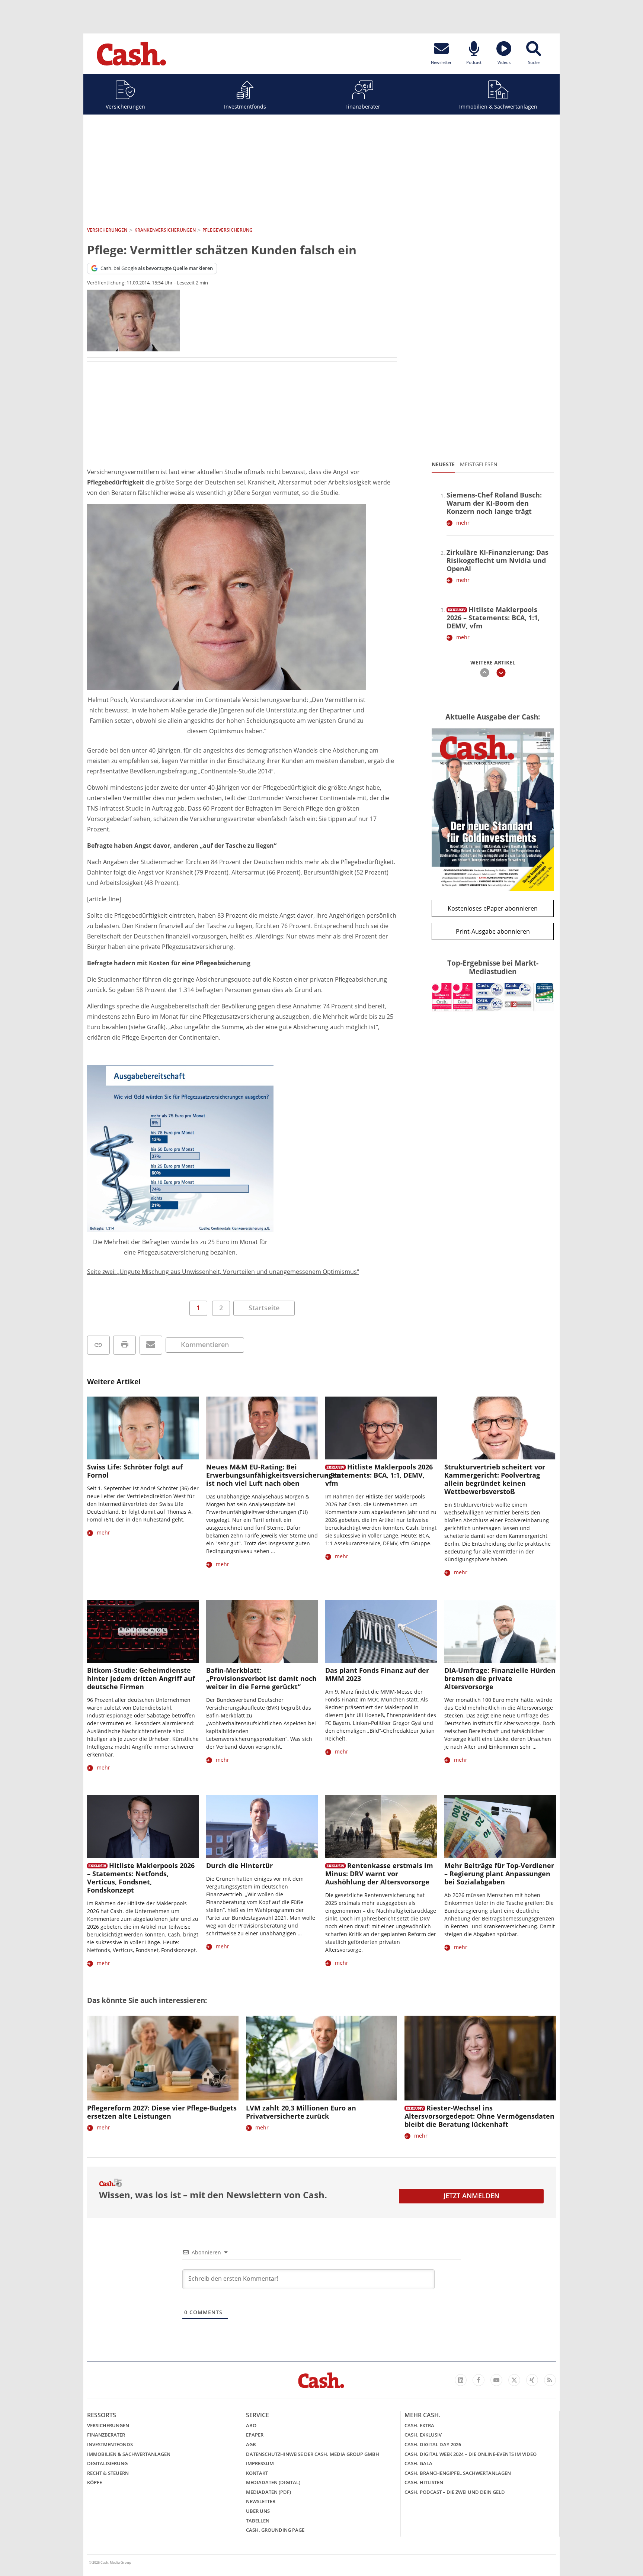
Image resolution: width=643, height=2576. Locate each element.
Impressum (260, 2463)
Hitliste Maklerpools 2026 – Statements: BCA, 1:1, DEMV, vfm (493, 618)
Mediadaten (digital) (273, 2482)
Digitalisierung (107, 2463)
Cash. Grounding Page (275, 2530)
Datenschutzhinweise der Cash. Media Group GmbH (313, 2454)
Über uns (258, 2511)
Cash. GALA (418, 2463)
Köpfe (95, 2482)
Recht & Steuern (108, 2473)
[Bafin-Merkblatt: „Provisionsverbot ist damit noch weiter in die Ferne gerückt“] (262, 1631)
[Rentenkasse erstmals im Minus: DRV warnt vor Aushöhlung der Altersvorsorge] (381, 1827)
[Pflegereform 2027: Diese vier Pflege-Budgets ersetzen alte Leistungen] (163, 2058)
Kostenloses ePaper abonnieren (493, 908)
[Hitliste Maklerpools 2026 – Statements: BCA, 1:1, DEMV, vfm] (457, 608)
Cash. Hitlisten (424, 2482)
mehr (463, 523)
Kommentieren (205, 1345)
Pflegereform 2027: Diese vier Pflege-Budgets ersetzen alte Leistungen (162, 2112)
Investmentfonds (245, 107)
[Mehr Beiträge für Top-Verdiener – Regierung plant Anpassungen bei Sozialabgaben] (500, 1827)
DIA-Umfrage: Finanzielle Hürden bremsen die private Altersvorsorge (500, 1678)
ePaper (255, 2435)
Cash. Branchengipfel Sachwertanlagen (458, 2473)
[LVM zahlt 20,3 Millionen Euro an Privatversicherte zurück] (322, 2058)
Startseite (264, 1308)
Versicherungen (125, 107)
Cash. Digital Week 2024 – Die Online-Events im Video (471, 2454)
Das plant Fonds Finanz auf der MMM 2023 (377, 1674)
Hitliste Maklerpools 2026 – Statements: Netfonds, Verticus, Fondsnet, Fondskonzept (141, 1878)
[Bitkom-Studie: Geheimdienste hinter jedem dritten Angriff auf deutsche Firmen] (143, 1631)
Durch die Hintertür (239, 1865)
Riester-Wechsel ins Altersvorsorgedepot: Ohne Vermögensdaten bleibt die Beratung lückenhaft (479, 2116)
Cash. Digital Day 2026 (433, 2444)
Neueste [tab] (443, 464)
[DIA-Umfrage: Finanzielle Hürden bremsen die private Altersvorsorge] (500, 1631)
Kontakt (257, 2473)
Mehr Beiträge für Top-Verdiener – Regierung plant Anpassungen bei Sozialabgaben (499, 1874)
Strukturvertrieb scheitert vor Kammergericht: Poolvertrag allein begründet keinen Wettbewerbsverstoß (495, 1479)
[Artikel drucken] (124, 1345)
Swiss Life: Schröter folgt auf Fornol (135, 1471)
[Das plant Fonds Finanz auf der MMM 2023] (381, 1631)
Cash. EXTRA (419, 2425)
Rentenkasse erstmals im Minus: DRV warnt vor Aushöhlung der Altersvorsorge (379, 1874)
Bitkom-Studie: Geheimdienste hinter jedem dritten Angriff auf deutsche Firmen (141, 1678)
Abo (251, 2425)
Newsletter (261, 2501)
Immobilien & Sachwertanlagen (498, 107)
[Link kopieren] (98, 1345)
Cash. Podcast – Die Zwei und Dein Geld (455, 2492)
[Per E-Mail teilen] (151, 1345)
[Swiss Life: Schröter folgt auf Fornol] (143, 1428)
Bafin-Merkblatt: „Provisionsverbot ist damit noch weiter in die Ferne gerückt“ (261, 1678)
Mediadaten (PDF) (268, 2492)
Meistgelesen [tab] (479, 464)
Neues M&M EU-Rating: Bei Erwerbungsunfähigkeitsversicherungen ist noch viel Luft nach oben (273, 1475)
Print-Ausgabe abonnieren (493, 931)
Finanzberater (363, 107)
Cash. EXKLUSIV (423, 2435)
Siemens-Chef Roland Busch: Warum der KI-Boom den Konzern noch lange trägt (494, 503)
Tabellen (258, 2521)
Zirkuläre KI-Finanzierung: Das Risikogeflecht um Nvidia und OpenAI (498, 560)
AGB (251, 2444)
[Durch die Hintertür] (262, 1827)
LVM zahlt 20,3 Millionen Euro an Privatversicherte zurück (301, 2112)
